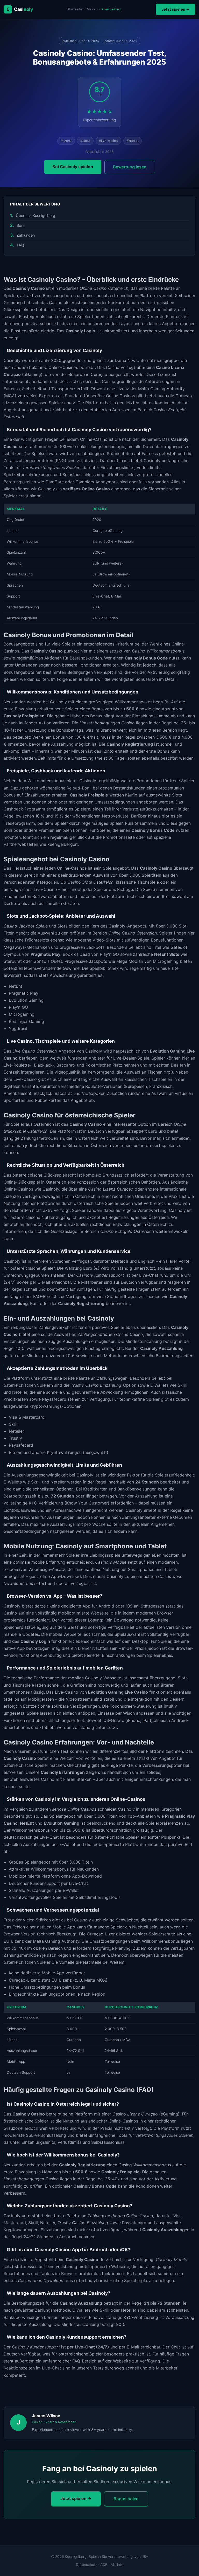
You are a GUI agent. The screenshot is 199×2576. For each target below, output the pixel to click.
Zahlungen (26, 235)
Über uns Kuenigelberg (35, 215)
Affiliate (117, 2565)
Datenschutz (87, 2565)
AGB (104, 2565)
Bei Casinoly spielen (73, 167)
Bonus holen (126, 2499)
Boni (20, 225)
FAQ (20, 245)
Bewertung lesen (130, 167)
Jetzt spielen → (176, 9)
